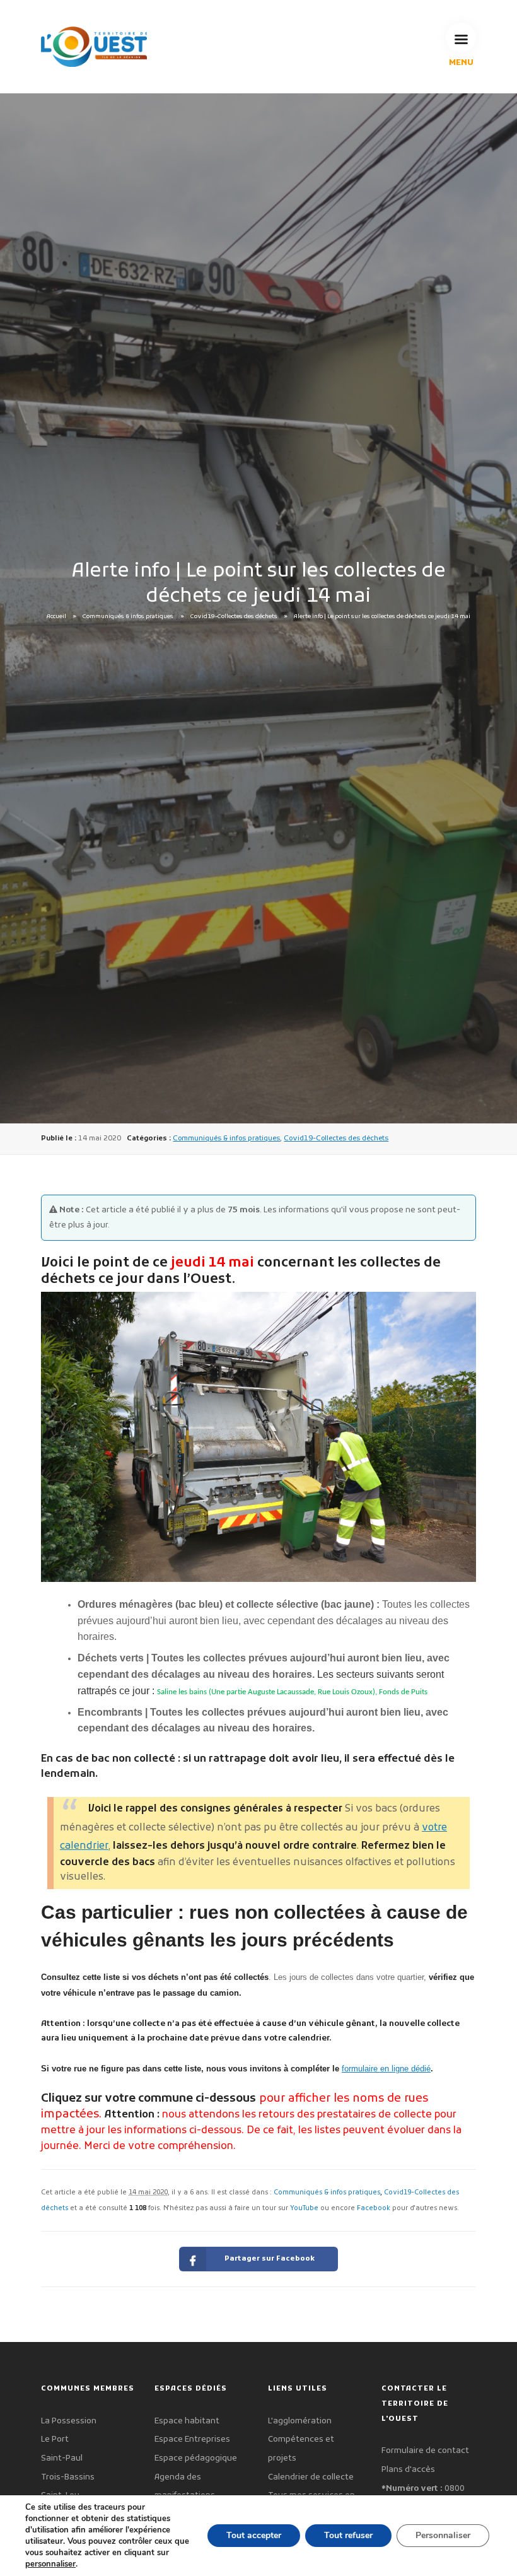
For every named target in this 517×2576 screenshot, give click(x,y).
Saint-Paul (62, 2458)
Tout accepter (254, 2535)
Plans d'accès (408, 2470)
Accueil (56, 617)
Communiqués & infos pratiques (128, 617)
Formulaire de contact (425, 2451)
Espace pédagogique (196, 2458)
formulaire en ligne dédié (386, 2069)
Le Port (55, 2439)
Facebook (374, 2209)
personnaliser (50, 2564)
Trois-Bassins (68, 2477)
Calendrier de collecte (311, 2477)
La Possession (69, 2421)
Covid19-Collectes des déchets (234, 617)
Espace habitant (187, 2421)
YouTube (304, 2209)
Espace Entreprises (192, 2439)
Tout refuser (348, 2535)
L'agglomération (300, 2421)
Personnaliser (443, 2535)
